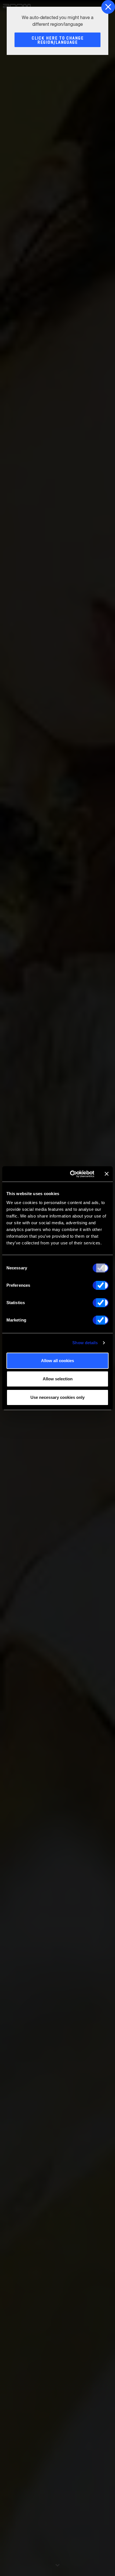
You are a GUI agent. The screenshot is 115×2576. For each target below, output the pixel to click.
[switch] (101, 1285)
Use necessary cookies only (57, 1397)
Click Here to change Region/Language (58, 40)
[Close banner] (107, 1174)
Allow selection (58, 1379)
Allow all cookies (57, 1361)
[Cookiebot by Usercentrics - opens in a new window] (71, 1174)
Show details (85, 1343)
